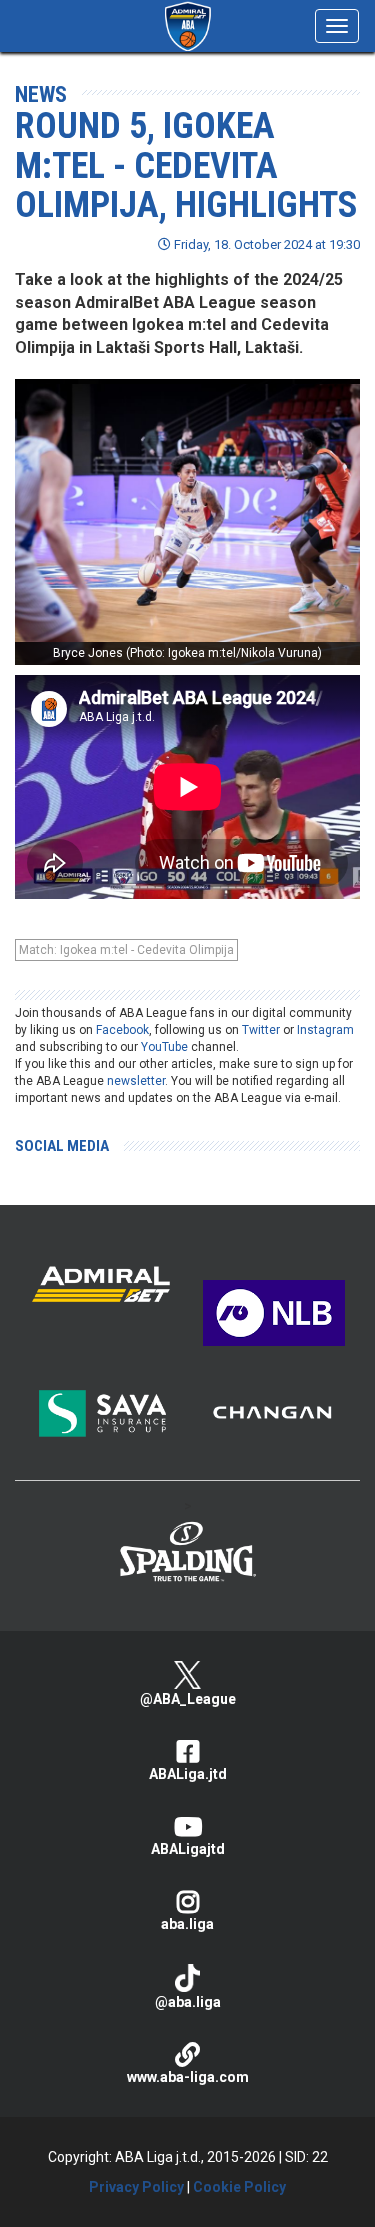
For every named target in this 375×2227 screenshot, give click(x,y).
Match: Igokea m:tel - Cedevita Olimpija (126, 950)
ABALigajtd (188, 1849)
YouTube (164, 1047)
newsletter (136, 1081)
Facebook (122, 1030)
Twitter (261, 1030)
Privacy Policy (136, 2187)
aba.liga (187, 1924)
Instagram (325, 1030)
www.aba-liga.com (188, 2077)
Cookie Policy (239, 2187)
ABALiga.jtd (188, 1774)
